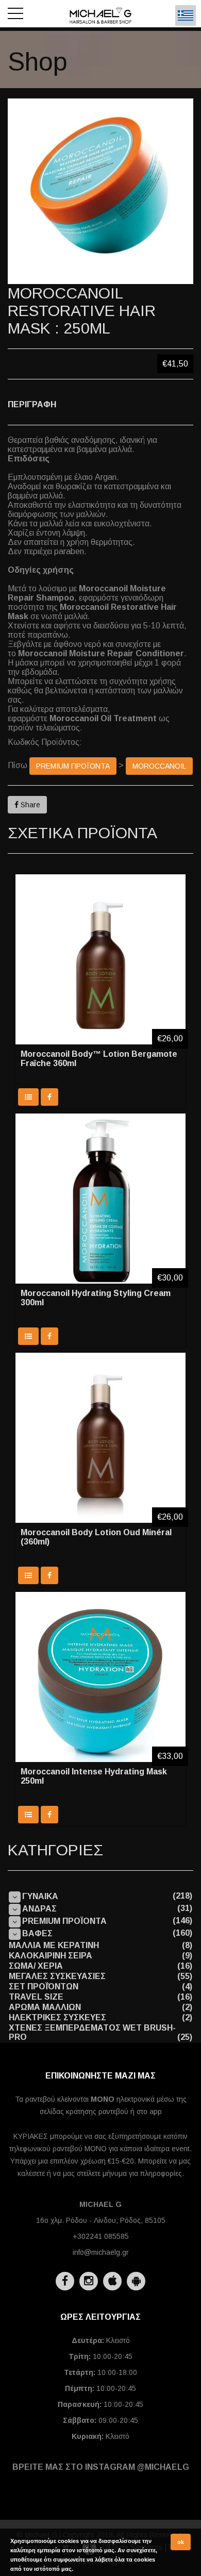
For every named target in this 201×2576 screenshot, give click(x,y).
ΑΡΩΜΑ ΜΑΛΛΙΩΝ (45, 2007)
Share (29, 805)
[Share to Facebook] (49, 1097)
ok (181, 2542)
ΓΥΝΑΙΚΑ (40, 1896)
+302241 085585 (101, 2236)
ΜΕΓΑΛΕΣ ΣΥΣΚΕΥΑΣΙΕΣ (57, 1976)
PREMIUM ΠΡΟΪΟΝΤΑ (73, 766)
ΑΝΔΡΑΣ (39, 1909)
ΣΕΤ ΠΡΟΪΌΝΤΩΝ (44, 1987)
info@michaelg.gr (101, 2252)
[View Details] (28, 1097)
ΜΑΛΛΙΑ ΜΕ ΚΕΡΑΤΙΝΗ (54, 1945)
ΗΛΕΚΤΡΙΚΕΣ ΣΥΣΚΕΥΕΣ (57, 2017)
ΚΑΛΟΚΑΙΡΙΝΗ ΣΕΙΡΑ (51, 1956)
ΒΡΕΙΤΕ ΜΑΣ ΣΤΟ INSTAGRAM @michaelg (101, 2467)
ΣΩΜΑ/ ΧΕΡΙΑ (36, 1966)
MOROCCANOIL (159, 766)
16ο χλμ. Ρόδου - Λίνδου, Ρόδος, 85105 (101, 2220)
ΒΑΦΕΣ (37, 1933)
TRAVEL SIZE (36, 1997)
